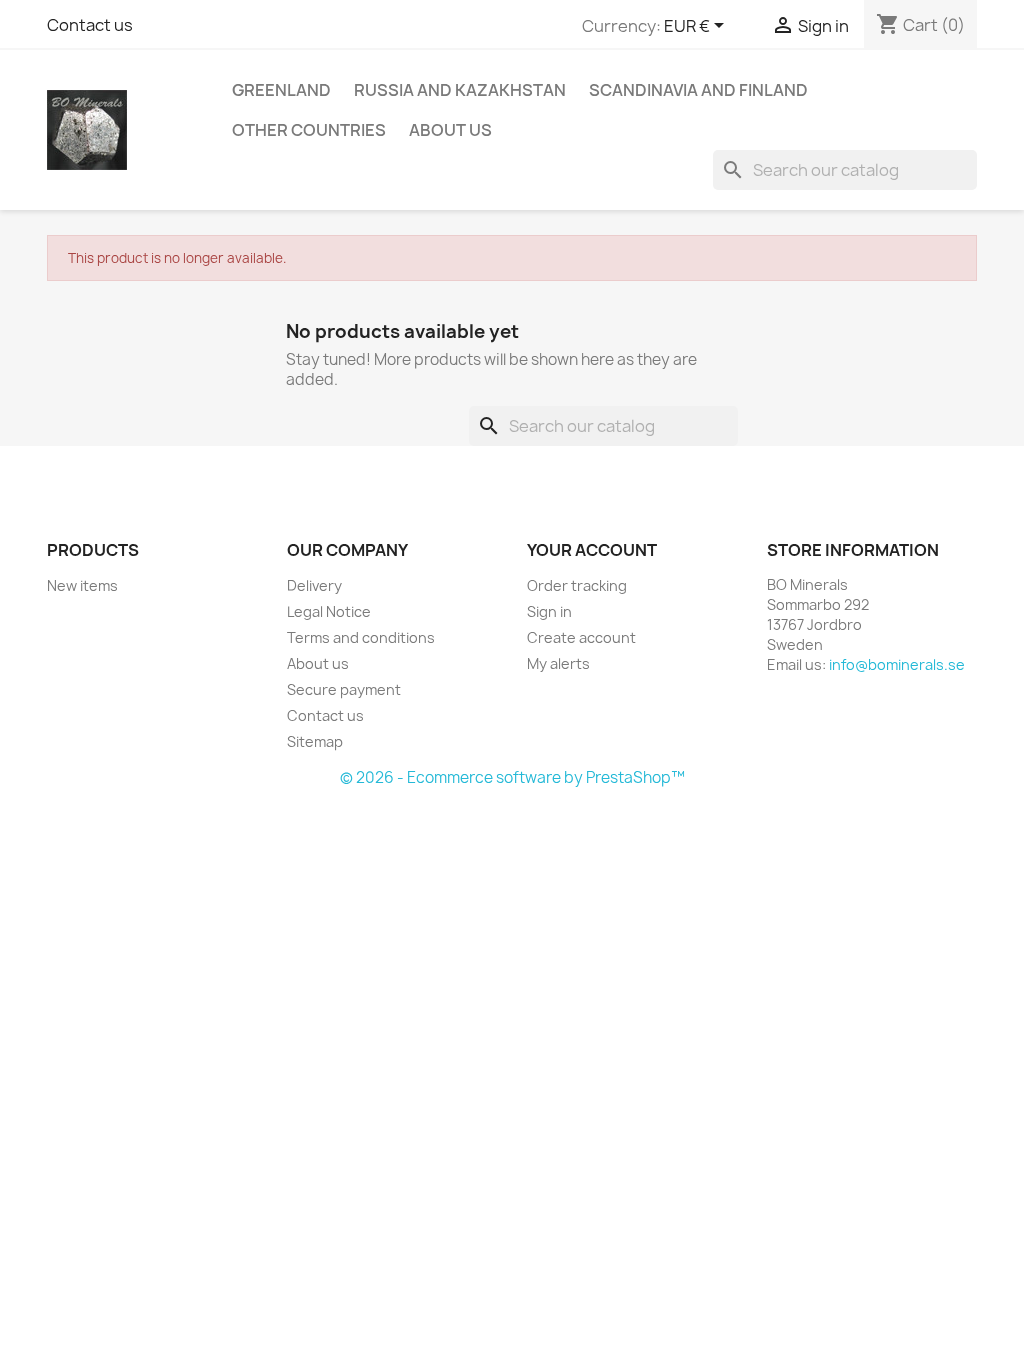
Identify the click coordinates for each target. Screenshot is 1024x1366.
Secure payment (344, 689)
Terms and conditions (361, 637)
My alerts (558, 663)
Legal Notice (329, 611)
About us (450, 130)
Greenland (281, 90)
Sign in (549, 611)
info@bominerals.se (897, 664)
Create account (581, 637)
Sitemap (315, 741)
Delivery (314, 585)
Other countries (309, 130)
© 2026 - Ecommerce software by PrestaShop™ (512, 777)
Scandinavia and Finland (698, 90)
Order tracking (577, 585)
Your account (592, 550)
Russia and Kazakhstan (460, 90)
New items (82, 585)
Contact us (90, 25)
